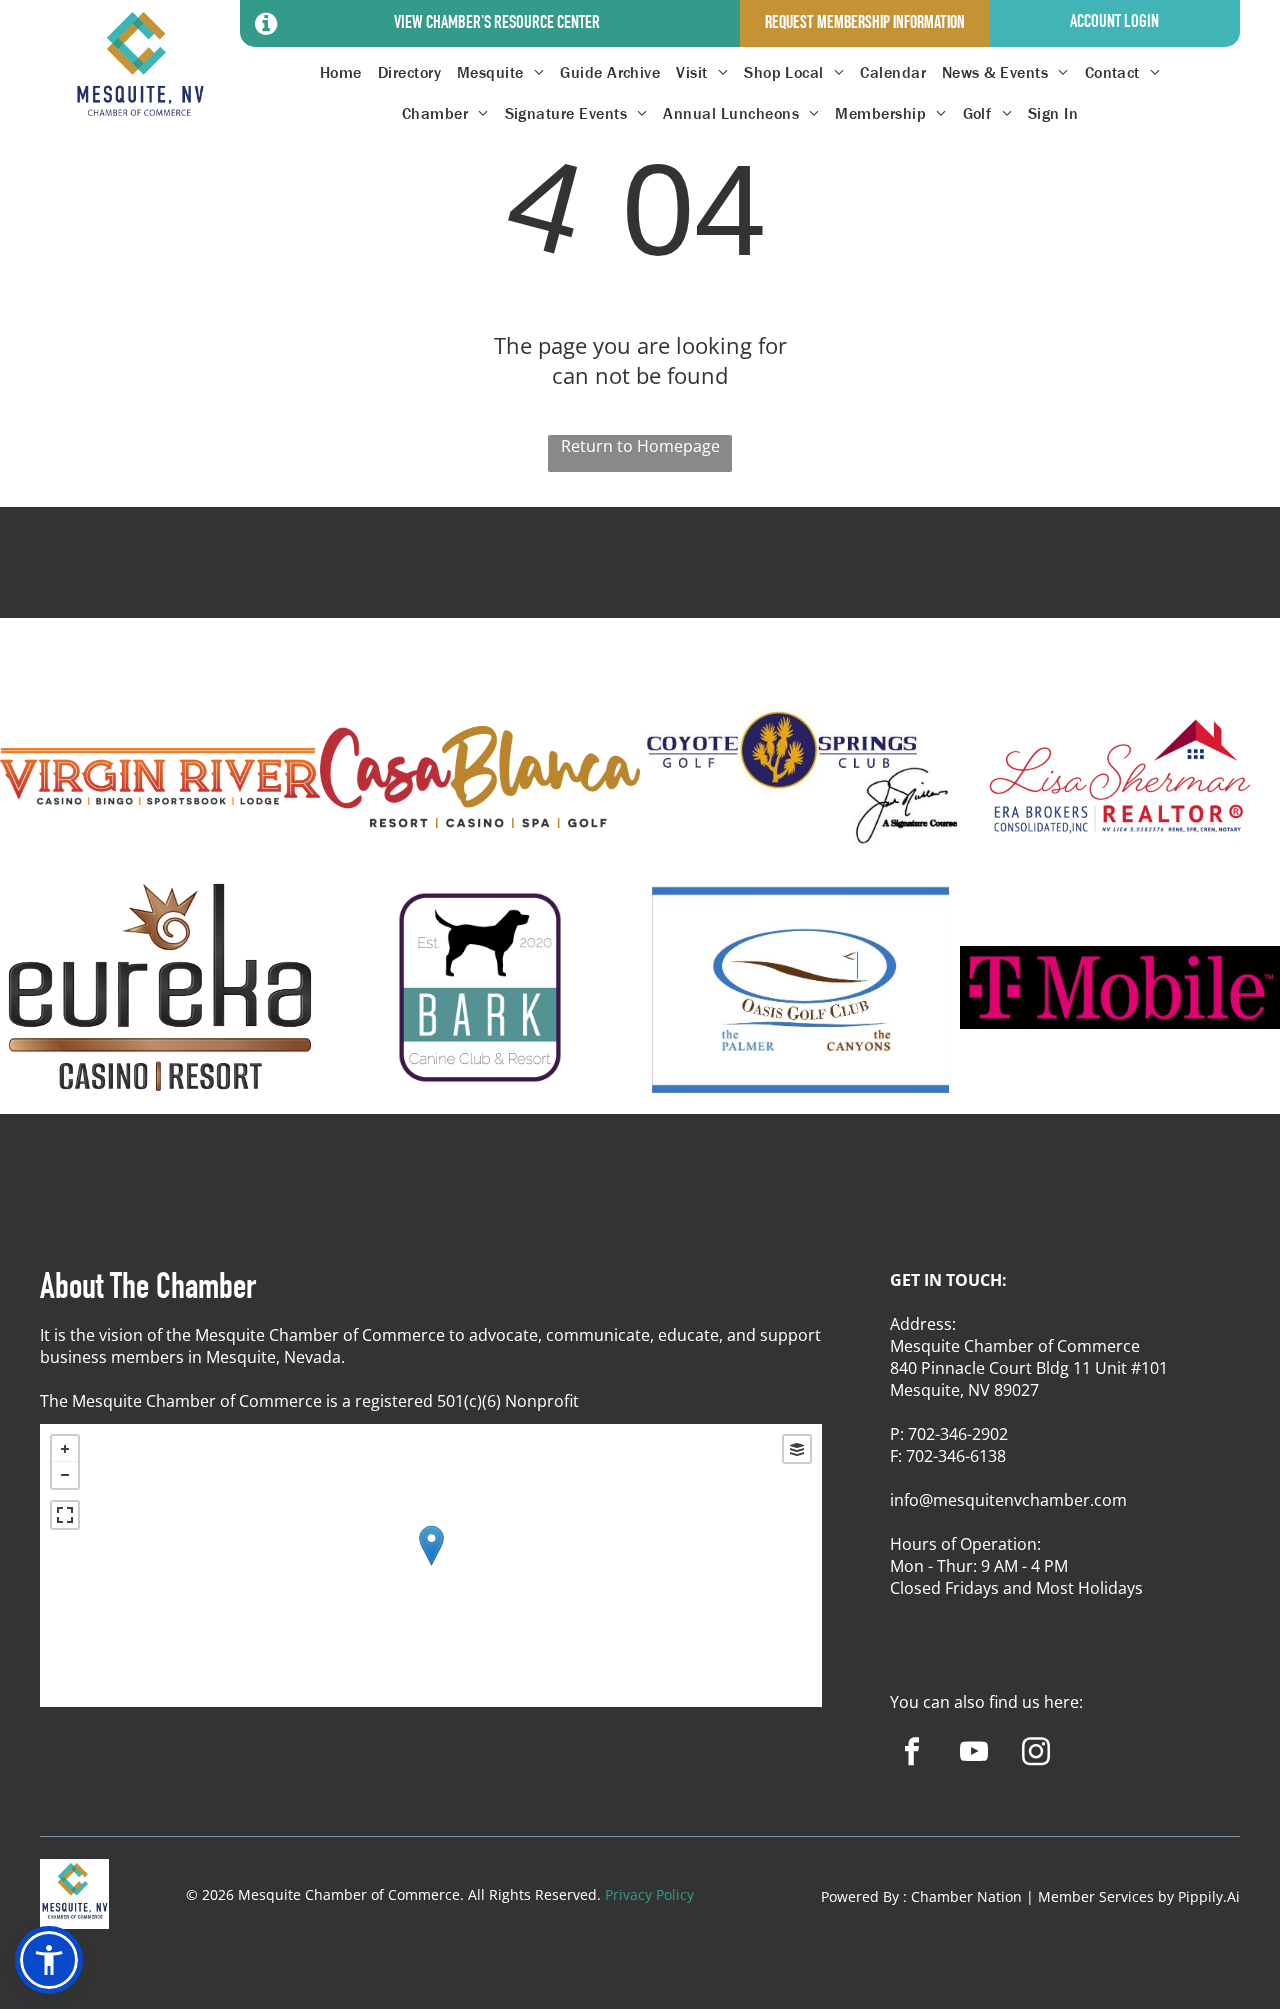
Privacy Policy (649, 1894)
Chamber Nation (966, 1896)
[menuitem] (341, 72)
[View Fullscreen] (65, 1515)
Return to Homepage (640, 446)
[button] (49, 1960)
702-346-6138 (956, 1456)
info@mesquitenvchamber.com (1008, 1500)
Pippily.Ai (1209, 1896)
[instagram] (1035, 1754)
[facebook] (911, 1754)
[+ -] (431, 1565)
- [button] (65, 1475)
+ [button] (65, 1449)
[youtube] (973, 1754)
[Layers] (797, 1449)
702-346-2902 (958, 1434)
